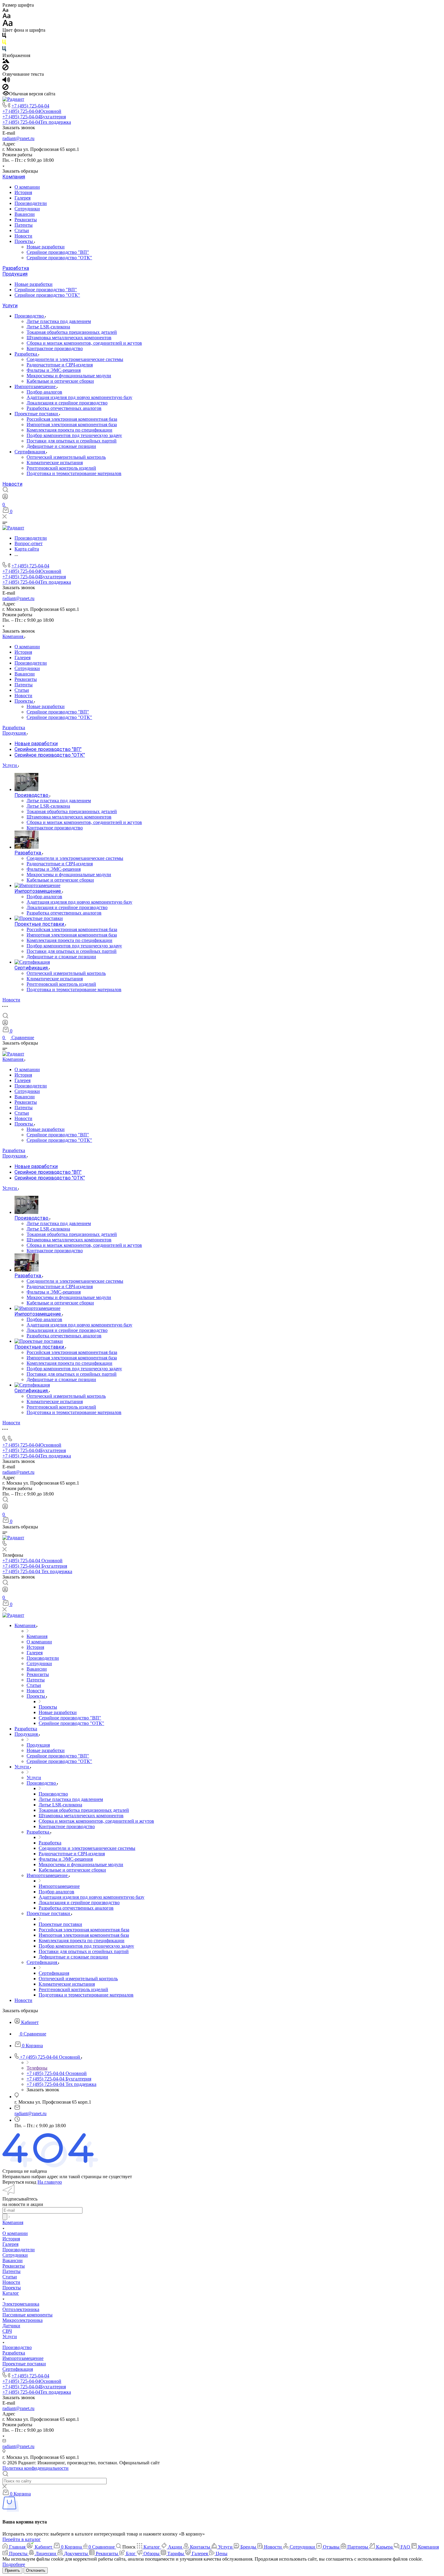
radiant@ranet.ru (18, 138)
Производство (30, 316)
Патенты (24, 225)
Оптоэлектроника (21, 2309)
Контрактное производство (55, 348)
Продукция (15, 274)
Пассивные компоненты (27, 2315)
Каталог (11, 2293)
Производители (31, 203)
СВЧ (7, 2331)
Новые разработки (46, 247)
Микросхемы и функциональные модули (69, 376)
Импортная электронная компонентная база (72, 425)
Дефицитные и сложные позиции (61, 446)
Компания (14, 177)
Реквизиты (26, 220)
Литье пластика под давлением (59, 321)
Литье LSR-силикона (48, 327)
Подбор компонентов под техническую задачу (74, 435)
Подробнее (14, 2564)
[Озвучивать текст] (6, 81)
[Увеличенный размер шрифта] (8, 25)
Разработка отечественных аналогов (64, 408)
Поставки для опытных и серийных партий (72, 441)
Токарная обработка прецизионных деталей (72, 332)
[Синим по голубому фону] (4, 50)
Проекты (24, 241)
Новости (23, 236)
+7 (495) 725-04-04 (30, 106)
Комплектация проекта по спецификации (69, 430)
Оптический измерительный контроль (66, 457)
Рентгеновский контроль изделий (61, 468)
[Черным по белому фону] (4, 37)
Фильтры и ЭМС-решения (54, 370)
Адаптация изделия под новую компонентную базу (79, 397)
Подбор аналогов (44, 392)
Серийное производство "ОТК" (59, 258)
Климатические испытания (55, 463)
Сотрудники (27, 209)
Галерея (23, 198)
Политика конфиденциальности (35, 2468)
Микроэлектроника (23, 2320)
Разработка (16, 268)
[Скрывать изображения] (5, 69)
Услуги (10, 306)
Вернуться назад (19, 2182)
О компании (27, 187)
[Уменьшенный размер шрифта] (5, 10)
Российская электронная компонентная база (72, 419)
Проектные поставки (37, 414)
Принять (12, 2570)
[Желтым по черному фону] (4, 43)
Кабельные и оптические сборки (60, 381)
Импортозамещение (36, 386)
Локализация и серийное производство (67, 403)
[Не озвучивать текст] (5, 88)
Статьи (22, 230)
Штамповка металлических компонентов (69, 338)
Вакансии (25, 214)
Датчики (11, 2326)
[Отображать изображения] (6, 61)
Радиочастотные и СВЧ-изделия (60, 365)
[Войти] (5, 498)
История (23, 192)
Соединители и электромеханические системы (75, 359)
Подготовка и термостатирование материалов (74, 473)
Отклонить (36, 2570)
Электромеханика (21, 2304)
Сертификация (30, 452)
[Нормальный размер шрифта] (6, 17)
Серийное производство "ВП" (58, 252)
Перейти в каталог (22, 2539)
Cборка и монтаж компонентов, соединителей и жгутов (84, 343)
